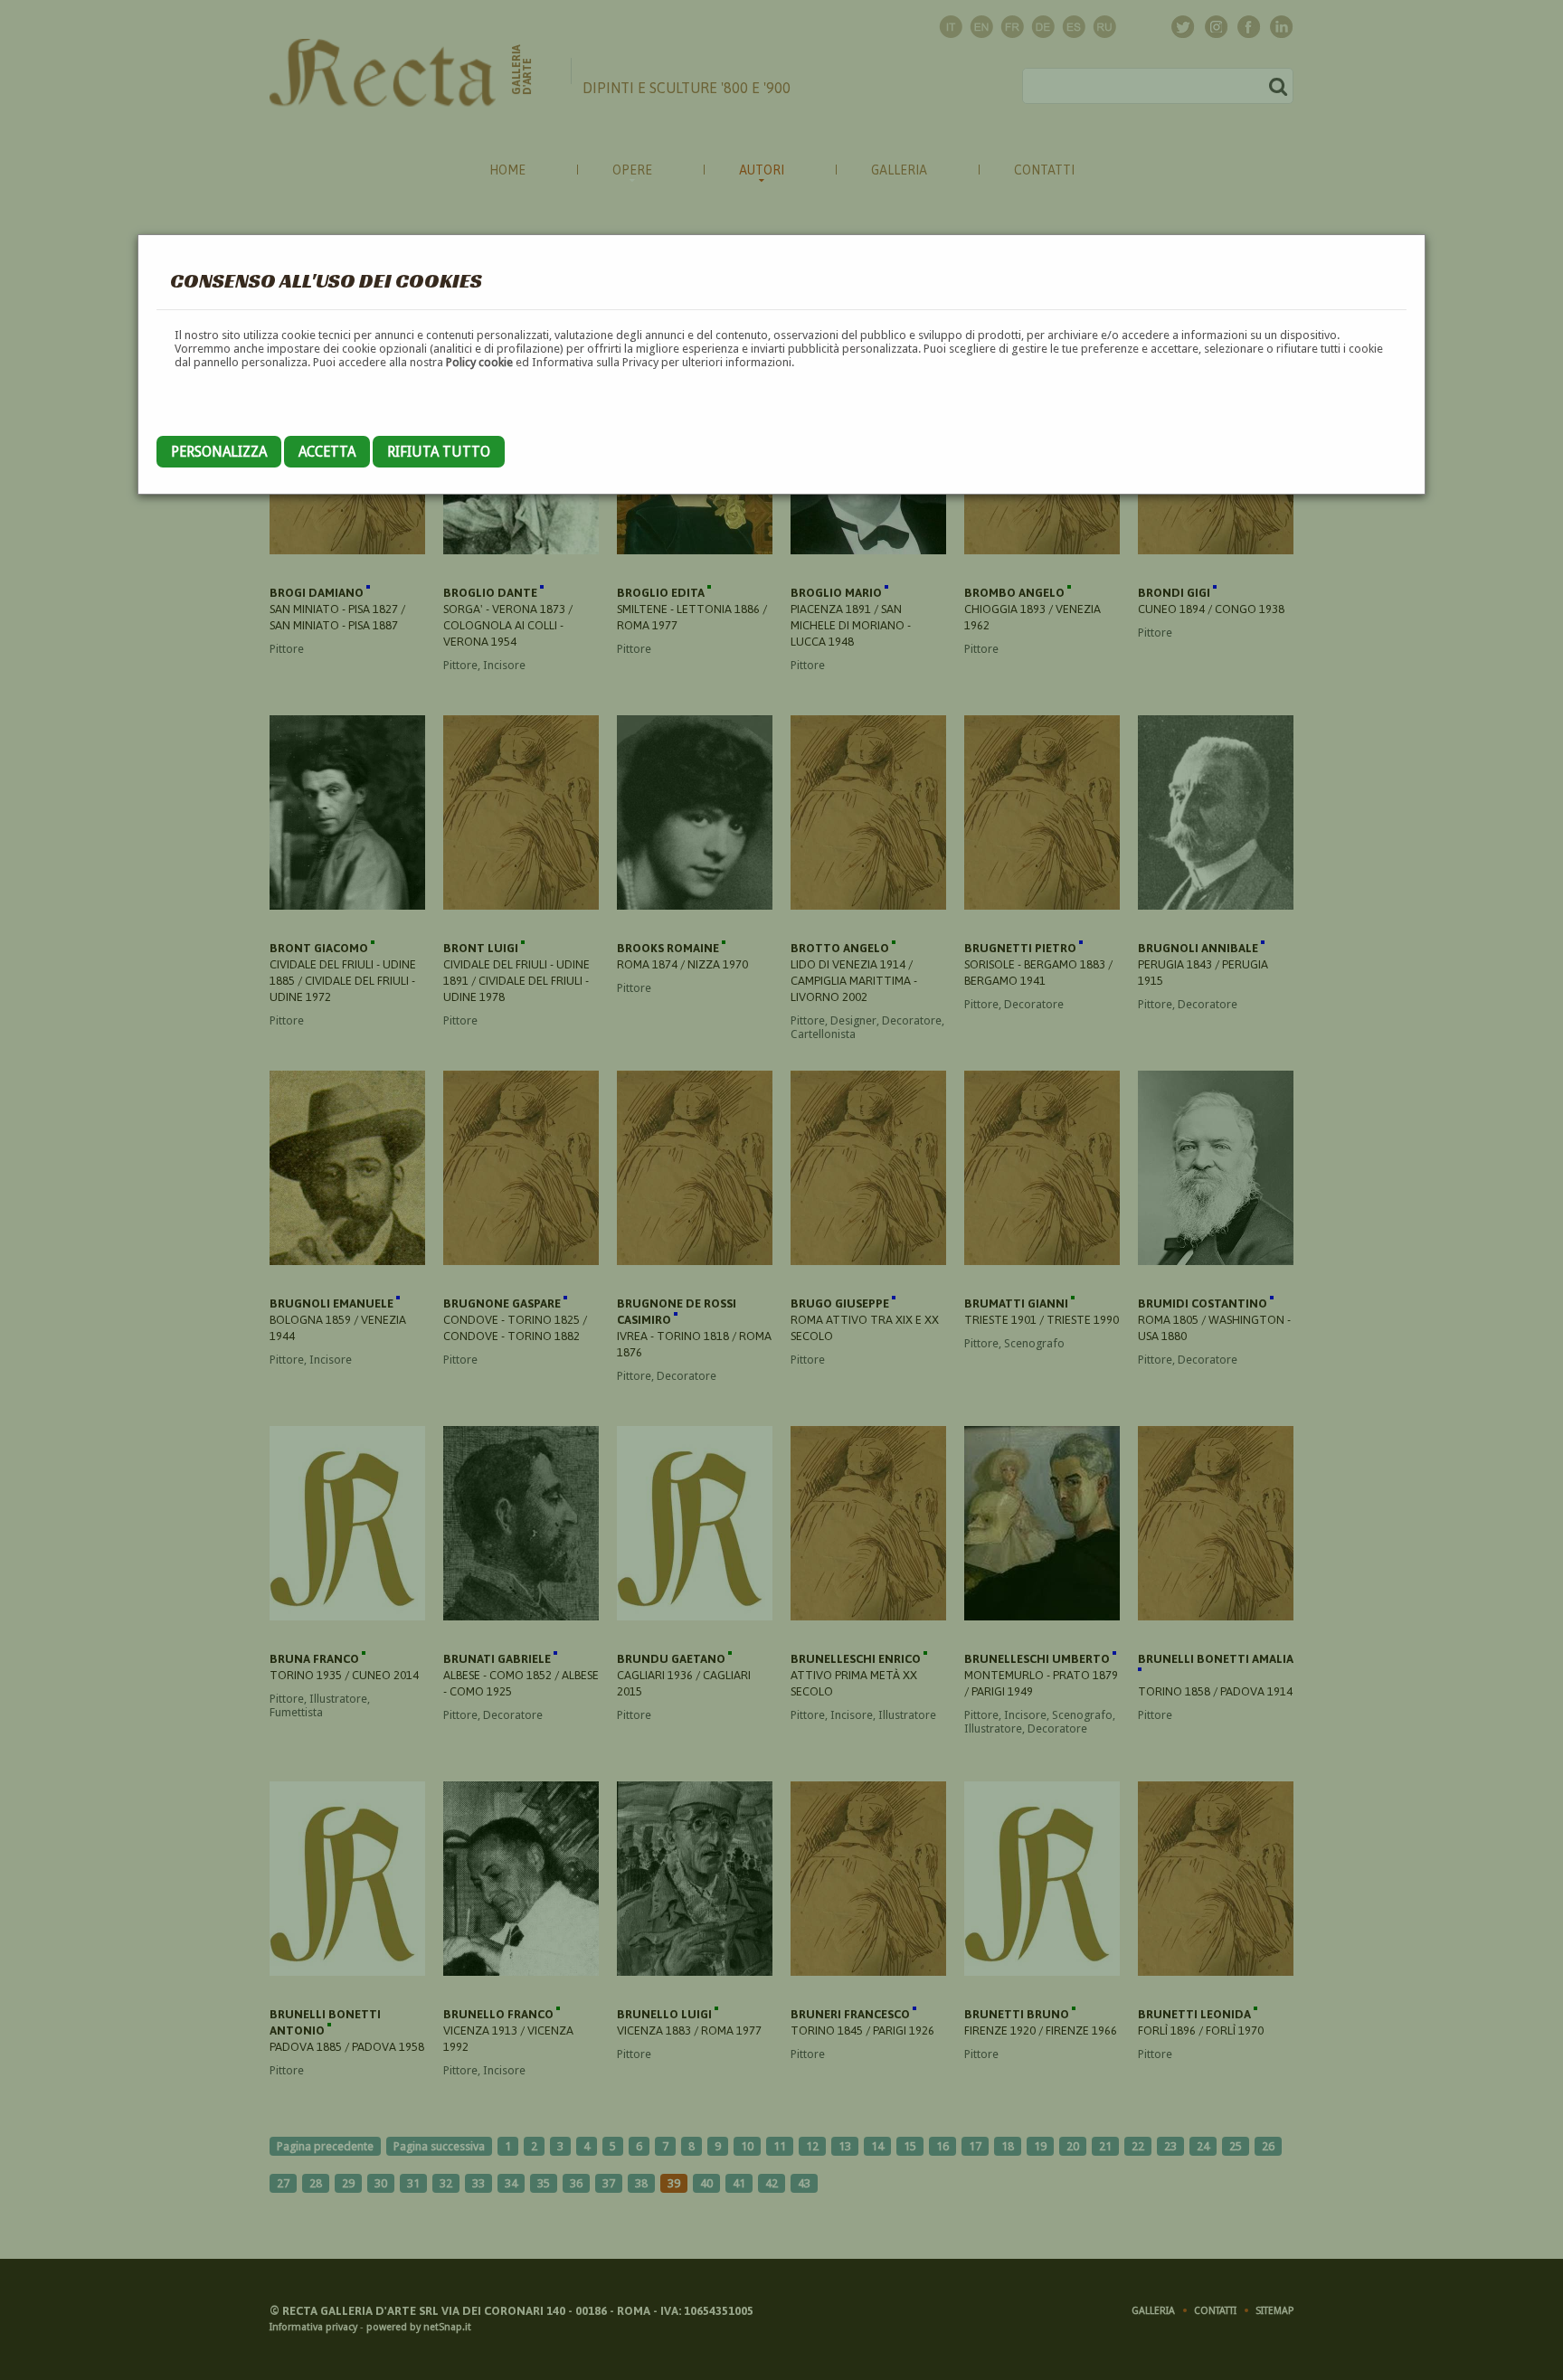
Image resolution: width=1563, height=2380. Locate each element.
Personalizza (219, 452)
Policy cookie (479, 362)
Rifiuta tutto (439, 452)
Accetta (327, 452)
